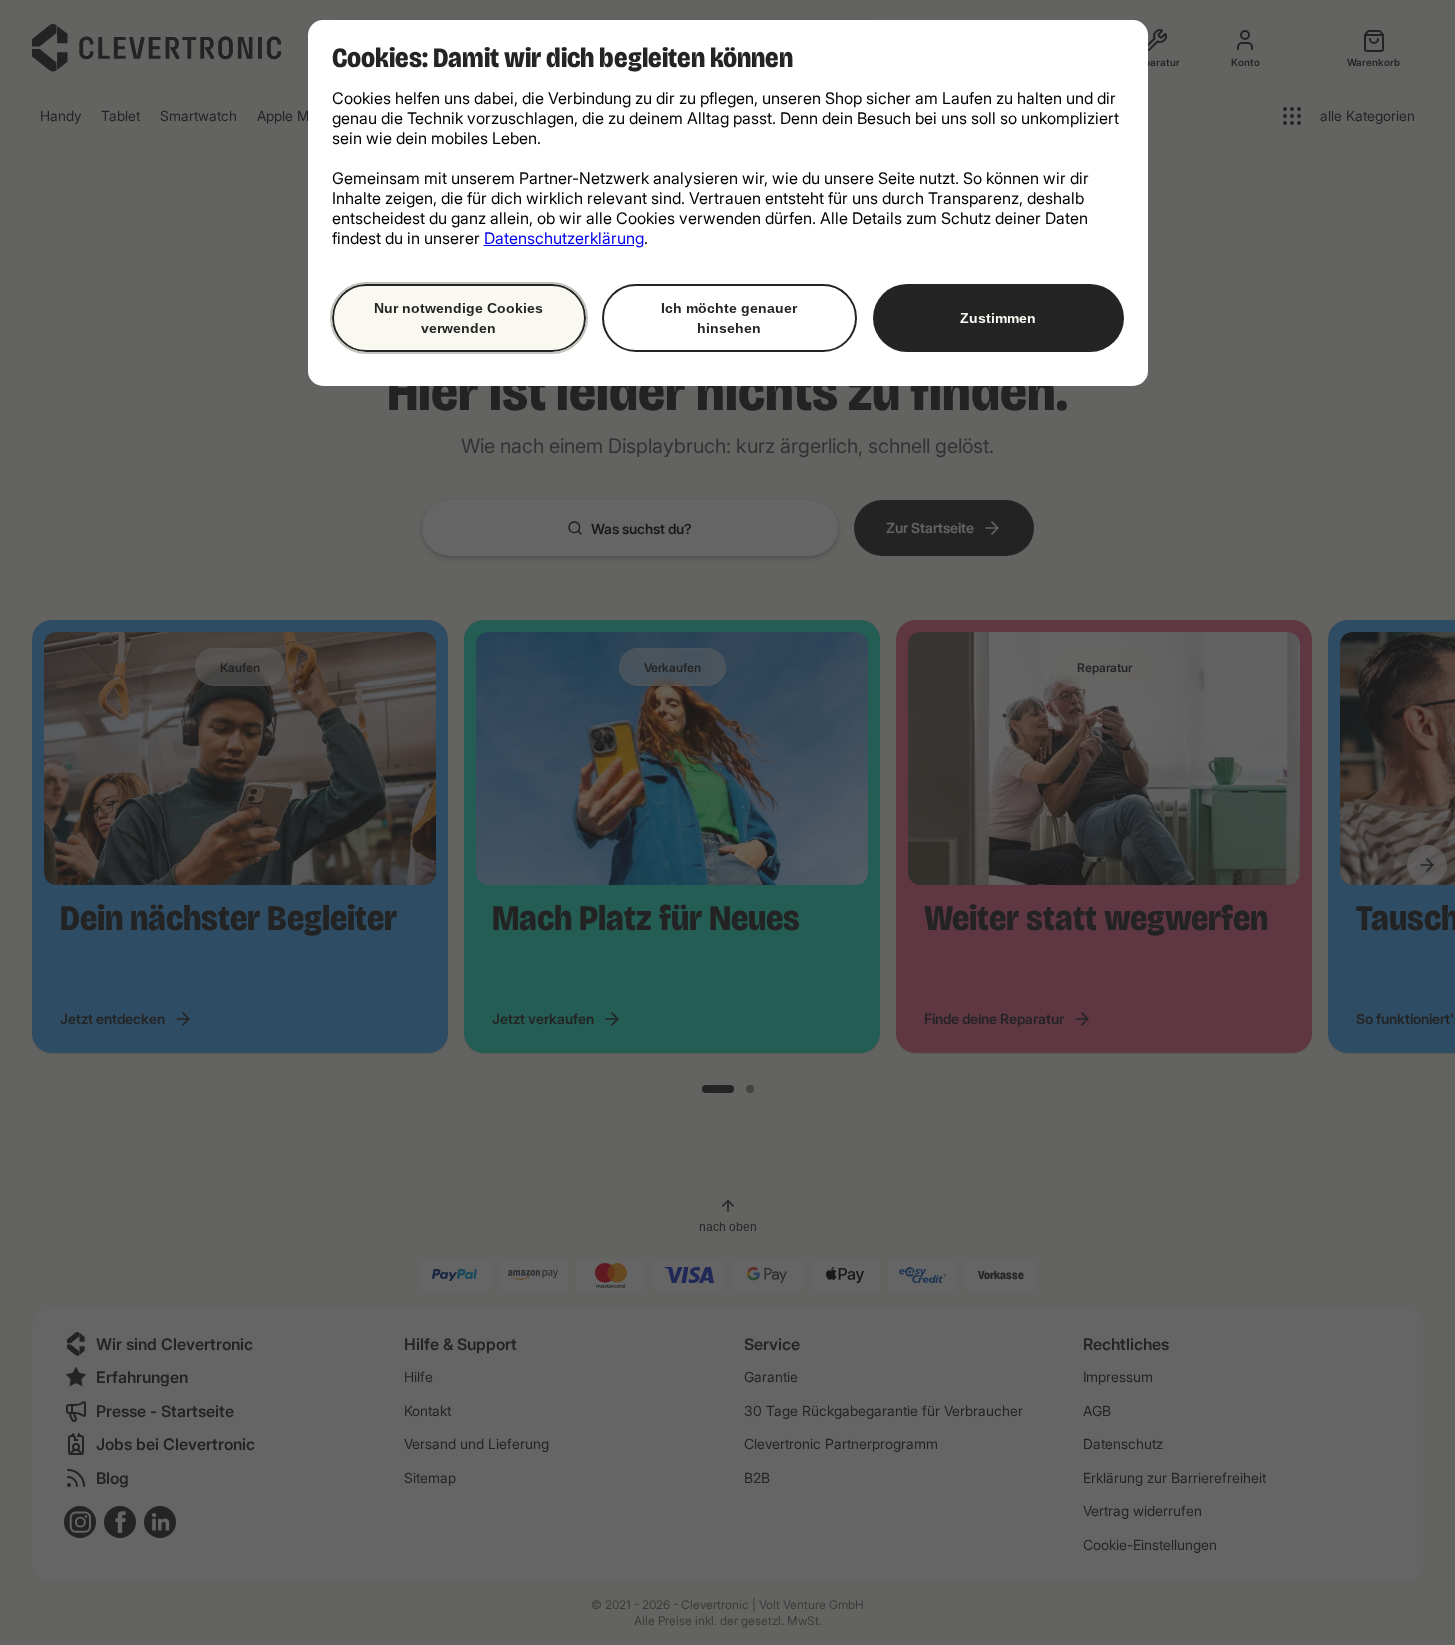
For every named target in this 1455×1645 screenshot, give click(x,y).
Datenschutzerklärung (564, 238)
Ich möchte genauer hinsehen (729, 318)
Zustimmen (998, 318)
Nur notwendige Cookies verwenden (458, 318)
